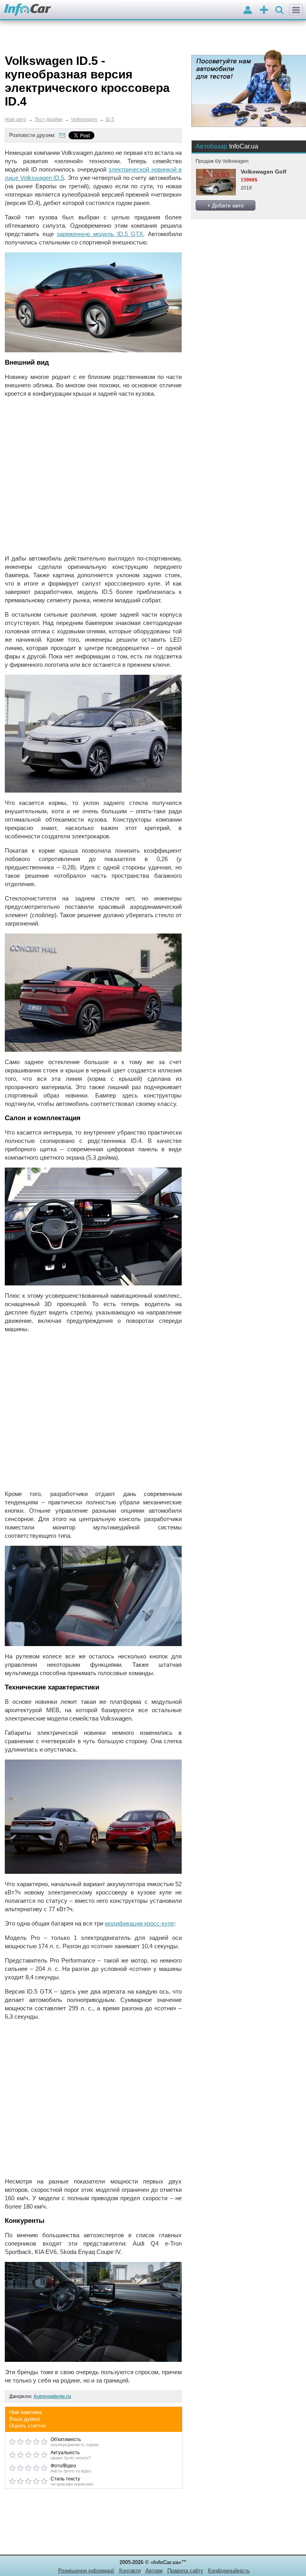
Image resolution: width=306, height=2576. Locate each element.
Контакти (130, 2571)
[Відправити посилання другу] (62, 135)
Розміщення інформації (86, 2571)
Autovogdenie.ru (52, 2396)
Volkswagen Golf (264, 172)
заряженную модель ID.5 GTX (100, 234)
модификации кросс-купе (139, 1923)
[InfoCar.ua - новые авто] (28, 10)
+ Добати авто (226, 205)
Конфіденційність (229, 2571)
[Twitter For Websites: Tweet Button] (90, 135)
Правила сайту (185, 2571)
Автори (154, 2571)
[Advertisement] (93, 476)
